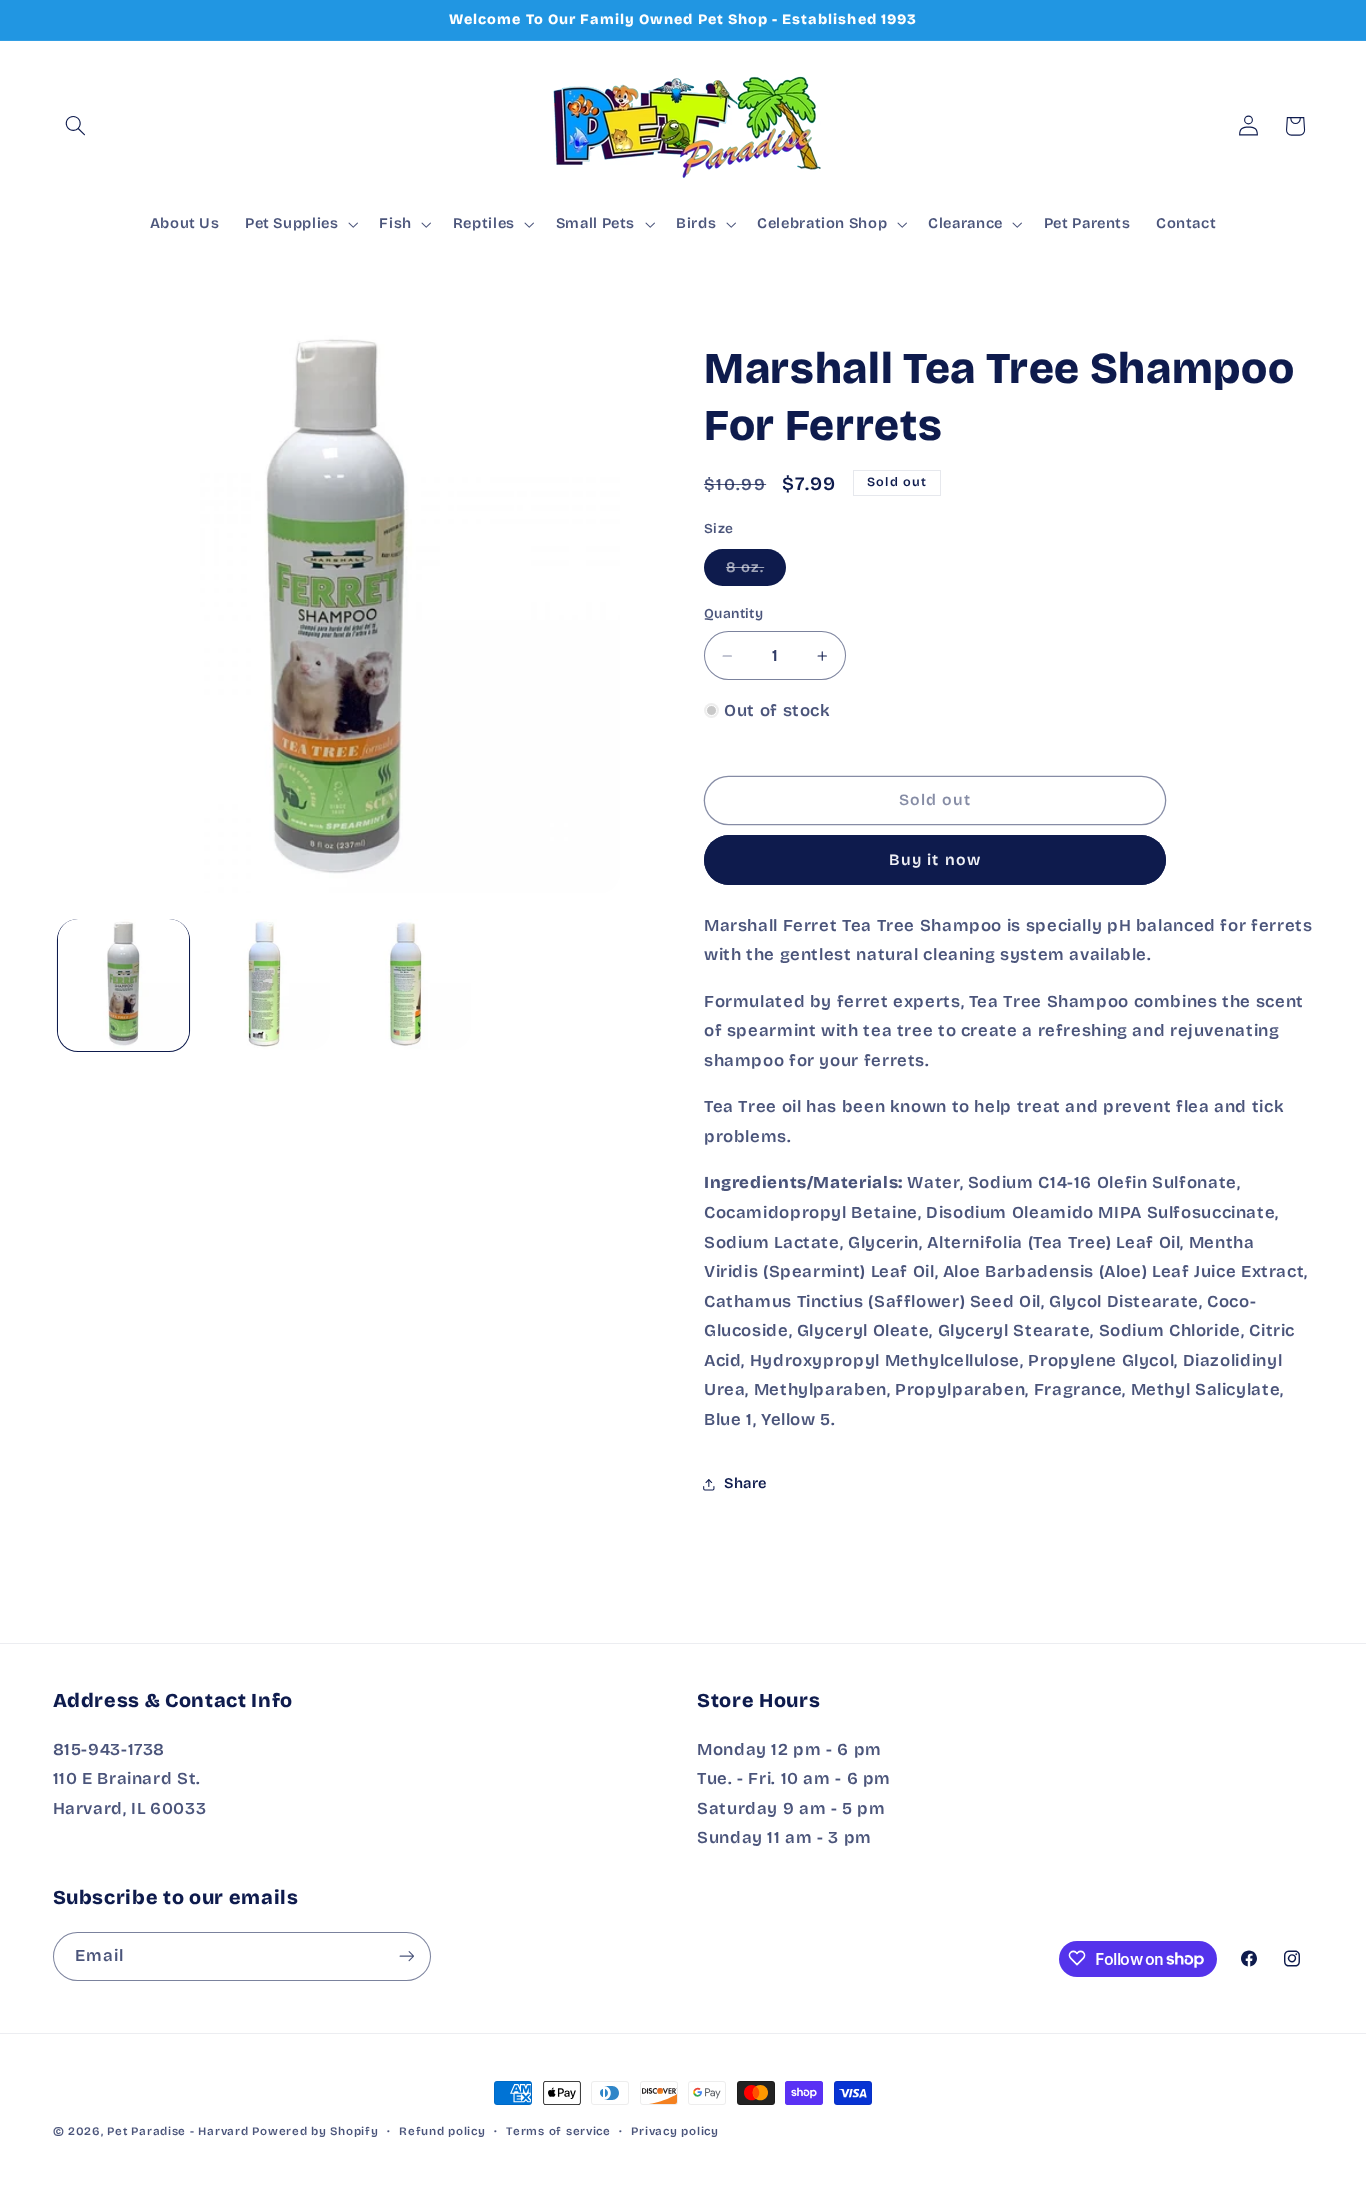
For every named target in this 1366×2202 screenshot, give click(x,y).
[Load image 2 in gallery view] (264, 984)
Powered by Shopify (315, 2131)
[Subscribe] (406, 1955)
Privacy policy (674, 2131)
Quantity (733, 613)
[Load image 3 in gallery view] (405, 984)
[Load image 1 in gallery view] (123, 984)
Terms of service (558, 2131)
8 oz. (756, 571)
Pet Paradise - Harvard (177, 2131)
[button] (76, 126)
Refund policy (442, 2131)
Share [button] (745, 1483)
